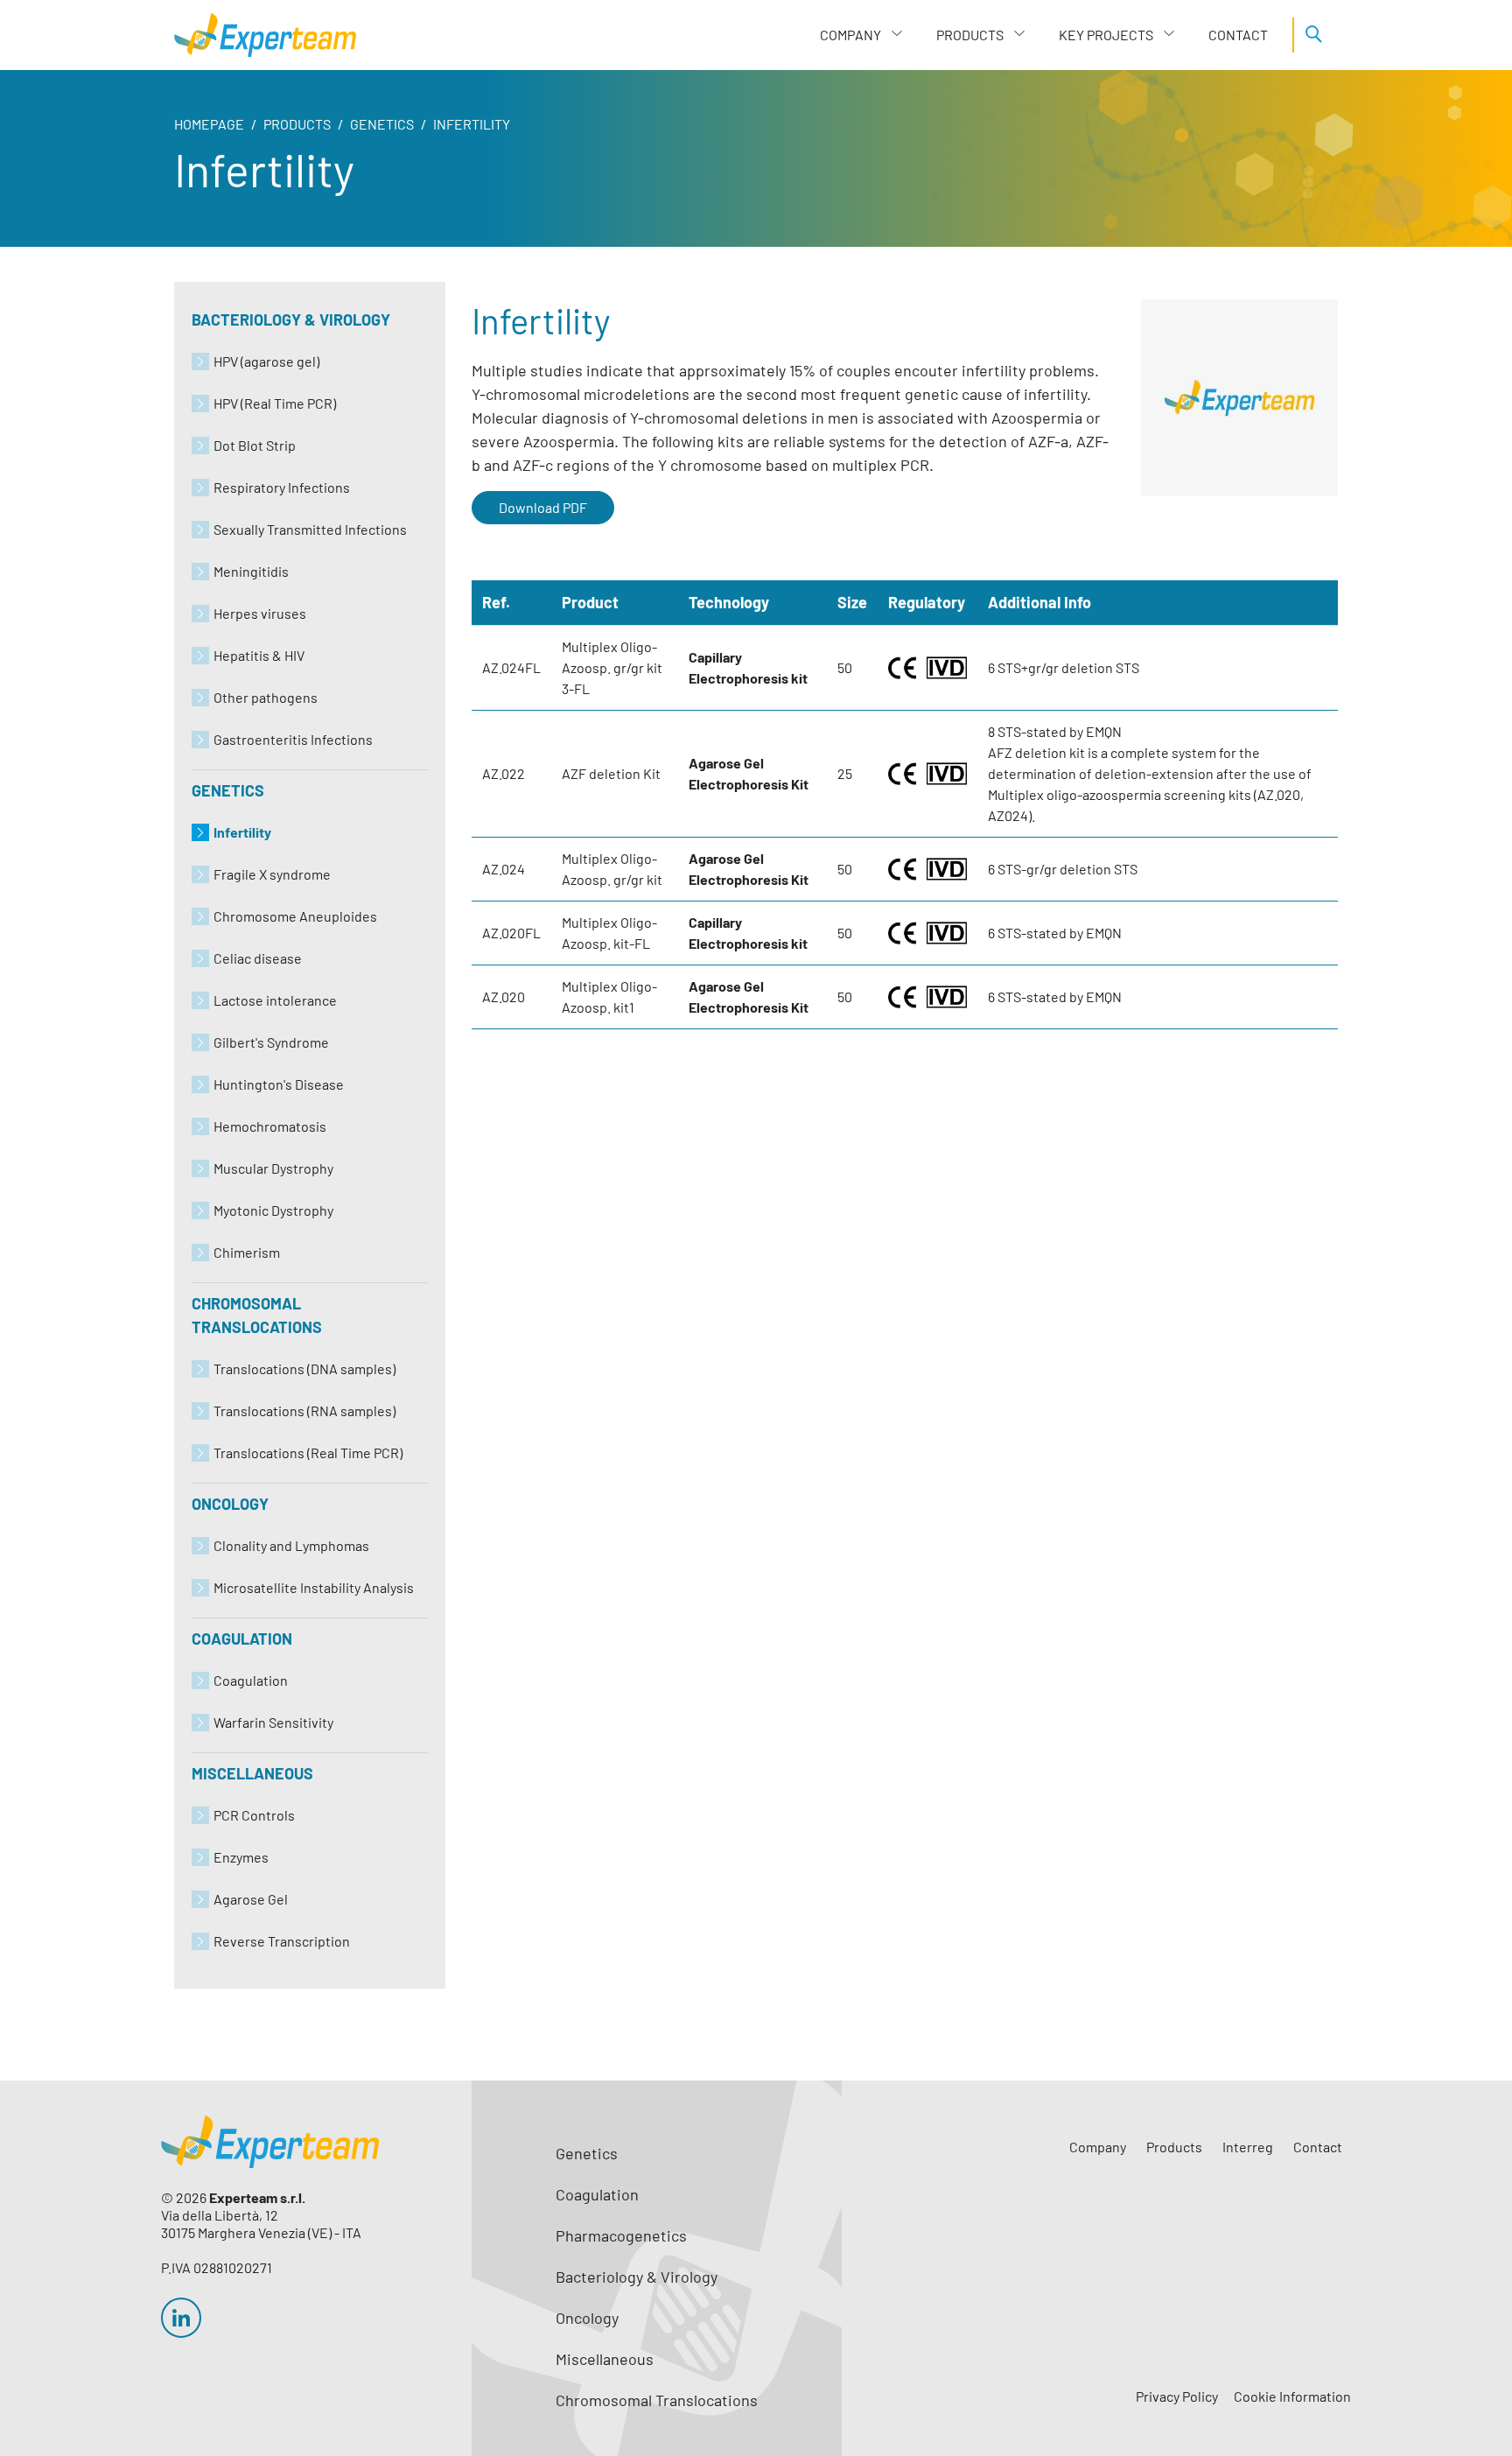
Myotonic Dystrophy (273, 1210)
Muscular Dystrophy (273, 1168)
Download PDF (543, 507)
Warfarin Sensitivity (273, 1722)
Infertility (242, 832)
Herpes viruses (260, 613)
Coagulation (242, 1639)
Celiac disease (258, 958)
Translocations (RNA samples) (304, 1410)
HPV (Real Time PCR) (275, 403)
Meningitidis (251, 571)
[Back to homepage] (265, 35)
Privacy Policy (1177, 2396)
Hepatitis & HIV (259, 655)
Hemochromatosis (270, 1126)
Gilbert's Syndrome (271, 1042)
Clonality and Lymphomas (291, 1545)
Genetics (382, 124)
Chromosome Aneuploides (295, 916)
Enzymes (241, 1857)
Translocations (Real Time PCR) (308, 1453)
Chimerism (247, 1252)
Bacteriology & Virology (291, 319)
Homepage (209, 124)
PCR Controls (254, 1815)
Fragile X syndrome (272, 874)
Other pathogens (266, 697)
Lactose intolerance (275, 1000)
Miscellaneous (252, 1773)
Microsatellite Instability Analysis (314, 1587)
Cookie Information (1292, 2396)
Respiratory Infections (282, 487)
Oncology (230, 1504)
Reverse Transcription (282, 1941)
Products (297, 124)
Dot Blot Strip (255, 445)
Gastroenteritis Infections (293, 739)
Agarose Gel (251, 1899)
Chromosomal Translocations (257, 1315)
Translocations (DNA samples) (304, 1368)
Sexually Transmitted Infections (310, 529)
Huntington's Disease (279, 1084)
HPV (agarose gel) (266, 361)
